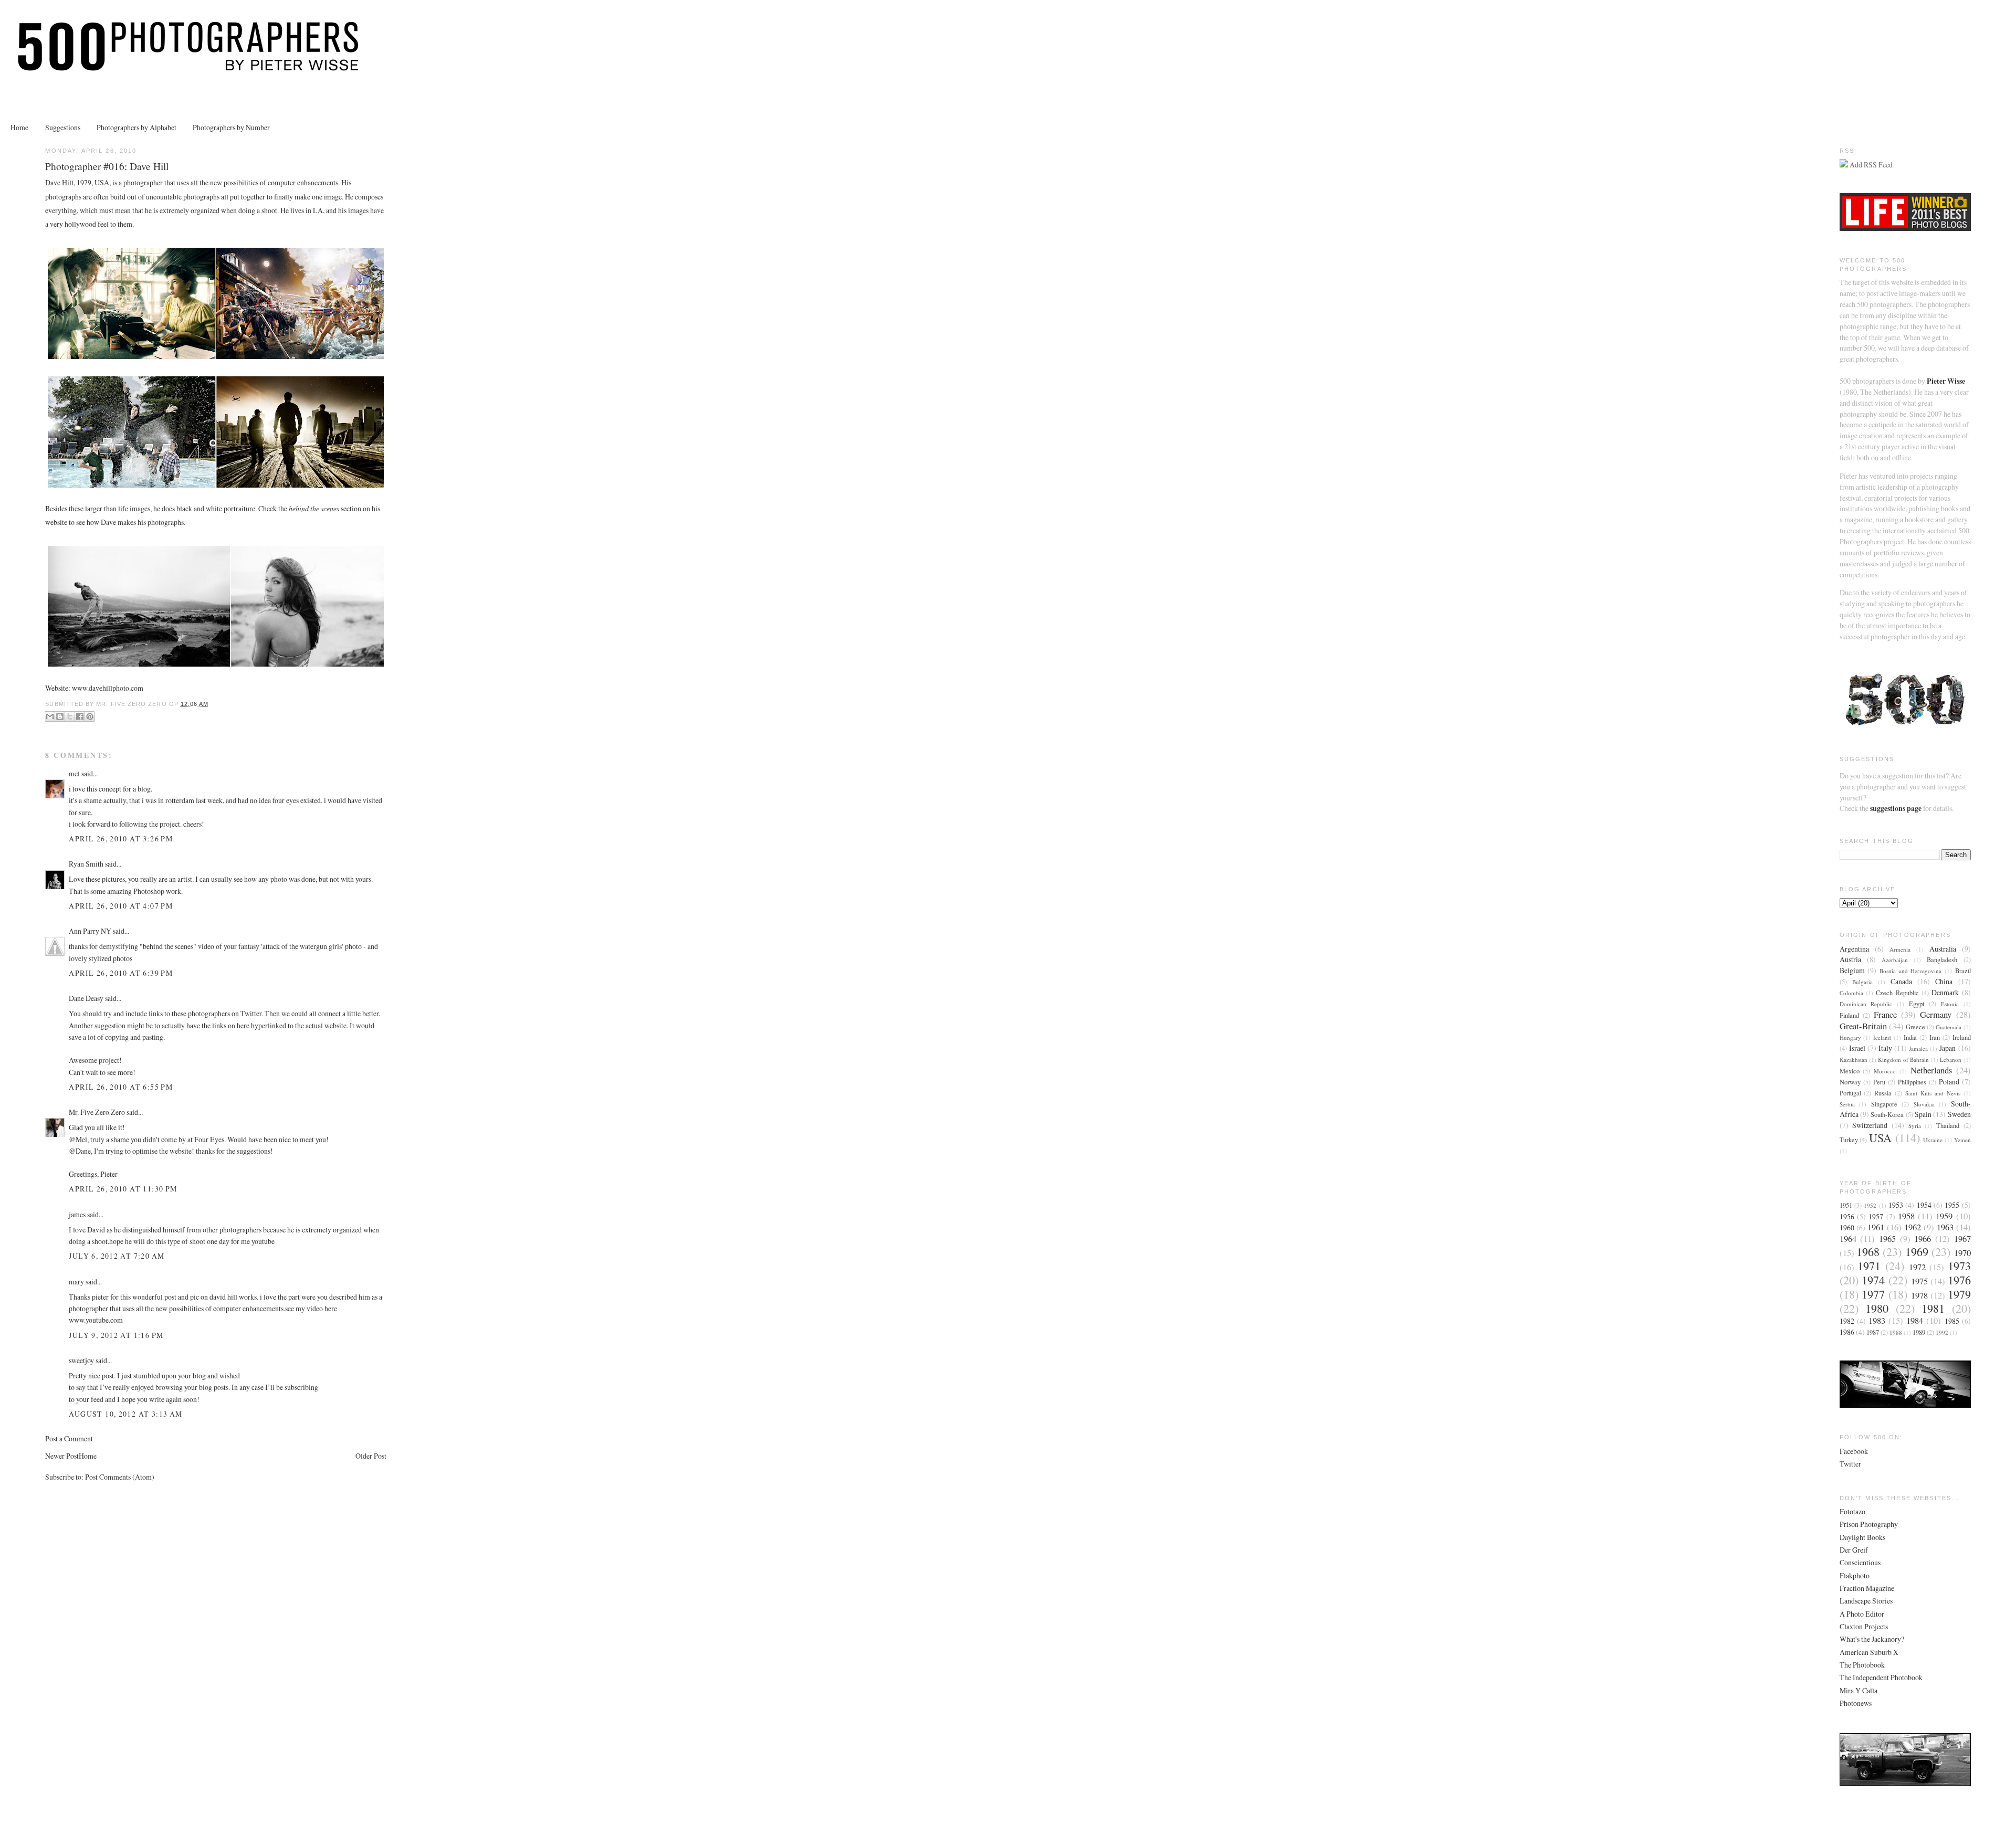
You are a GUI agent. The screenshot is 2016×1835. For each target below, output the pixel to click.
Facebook (1854, 1451)
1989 (1919, 1332)
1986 (1847, 1332)
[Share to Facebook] (80, 716)
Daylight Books (1862, 1537)
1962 (1913, 1227)
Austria (1850, 959)
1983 (1877, 1320)
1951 (1846, 1205)
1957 (1876, 1216)
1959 (1944, 1216)
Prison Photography (1869, 1524)
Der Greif (1854, 1550)
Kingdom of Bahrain (1903, 1059)
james (77, 1214)
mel (74, 773)
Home (19, 127)
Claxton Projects (1864, 1626)
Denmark (1945, 992)
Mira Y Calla (1858, 1690)
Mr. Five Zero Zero (97, 1112)
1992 (1942, 1332)
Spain (1923, 1114)
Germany (1936, 1014)
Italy (1885, 1048)
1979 (1959, 1294)
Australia (1943, 949)
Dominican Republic (1866, 1004)
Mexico (1850, 1071)
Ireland (1962, 1037)
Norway (1850, 1082)
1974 (1873, 1280)
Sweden (1959, 1114)
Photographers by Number (231, 127)
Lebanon (1951, 1059)
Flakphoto (1855, 1575)
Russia (1883, 1093)
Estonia (1950, 1004)
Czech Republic (1897, 993)
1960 (1847, 1227)
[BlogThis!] (60, 716)
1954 (1924, 1205)
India (1910, 1037)
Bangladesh (1942, 960)
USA (1880, 1138)
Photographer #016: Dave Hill (107, 166)
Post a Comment (69, 1438)
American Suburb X (1869, 1652)
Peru (1879, 1082)
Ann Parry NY (90, 931)
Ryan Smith (86, 864)
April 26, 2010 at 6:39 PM (121, 973)
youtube (263, 1241)
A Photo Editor (1862, 1614)
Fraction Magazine (1867, 1588)
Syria (1915, 1126)
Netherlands (1931, 1070)
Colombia (1851, 993)
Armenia (1900, 949)
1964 (1848, 1238)
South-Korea (1887, 1115)
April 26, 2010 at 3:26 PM (121, 839)
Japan (1947, 1048)
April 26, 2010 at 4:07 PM (121, 906)
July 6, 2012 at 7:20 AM (117, 1256)
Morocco (1885, 1071)
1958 (1906, 1216)
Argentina (1854, 949)
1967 (1962, 1238)
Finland (1849, 1015)
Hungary (1850, 1037)
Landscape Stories (1866, 1601)
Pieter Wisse (1946, 381)
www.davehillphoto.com (108, 688)
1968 (1868, 1252)
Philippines (1912, 1082)
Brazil (1963, 971)
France (1885, 1014)
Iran (1935, 1037)
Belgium (1852, 970)
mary (76, 1282)
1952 (1870, 1205)
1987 (1873, 1332)
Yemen (1962, 1140)
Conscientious (1860, 1562)
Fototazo (1852, 1511)
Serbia (1847, 1104)
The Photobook (1862, 1665)
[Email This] (50, 716)
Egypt (1917, 1004)
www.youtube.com (96, 1320)
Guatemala (1949, 1027)
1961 (1876, 1227)
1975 (1919, 1281)
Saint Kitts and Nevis (1933, 1093)
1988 (1896, 1332)
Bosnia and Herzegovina (1910, 971)
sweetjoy (81, 1360)
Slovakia (1924, 1104)
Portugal (1850, 1093)
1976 (1959, 1280)
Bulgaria (1862, 982)
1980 (1877, 1308)
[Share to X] (70, 716)
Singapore (1884, 1104)
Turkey (1849, 1140)
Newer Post (62, 1456)
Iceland (1882, 1037)
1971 (1869, 1266)
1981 (1933, 1308)
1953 (1896, 1205)
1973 (1959, 1266)
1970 (1962, 1253)
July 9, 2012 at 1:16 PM (116, 1335)
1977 (1873, 1294)
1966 (1923, 1238)
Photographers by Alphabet (136, 127)
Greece (1915, 1027)
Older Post (371, 1456)
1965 (1887, 1238)
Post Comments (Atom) (120, 1477)
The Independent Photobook (1881, 1677)
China (1944, 981)
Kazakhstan (1854, 1059)
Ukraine (1933, 1140)
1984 (1915, 1320)
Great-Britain (1863, 1026)
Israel (1857, 1048)
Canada (1901, 981)
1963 (1945, 1227)
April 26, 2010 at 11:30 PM (123, 1189)
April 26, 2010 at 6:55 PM (121, 1087)
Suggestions (63, 127)
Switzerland (1870, 1125)
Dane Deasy (86, 998)
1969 (1917, 1252)
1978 (1919, 1295)
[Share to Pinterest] (90, 716)
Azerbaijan (1895, 960)
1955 (1952, 1205)
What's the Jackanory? (1872, 1639)
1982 (1847, 1321)
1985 (1952, 1321)
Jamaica (1918, 1048)
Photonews (1856, 1703)
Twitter (1850, 1464)
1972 (1917, 1267)
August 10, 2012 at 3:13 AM (125, 1414)
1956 (1847, 1216)
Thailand (1948, 1126)
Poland (1949, 1082)
